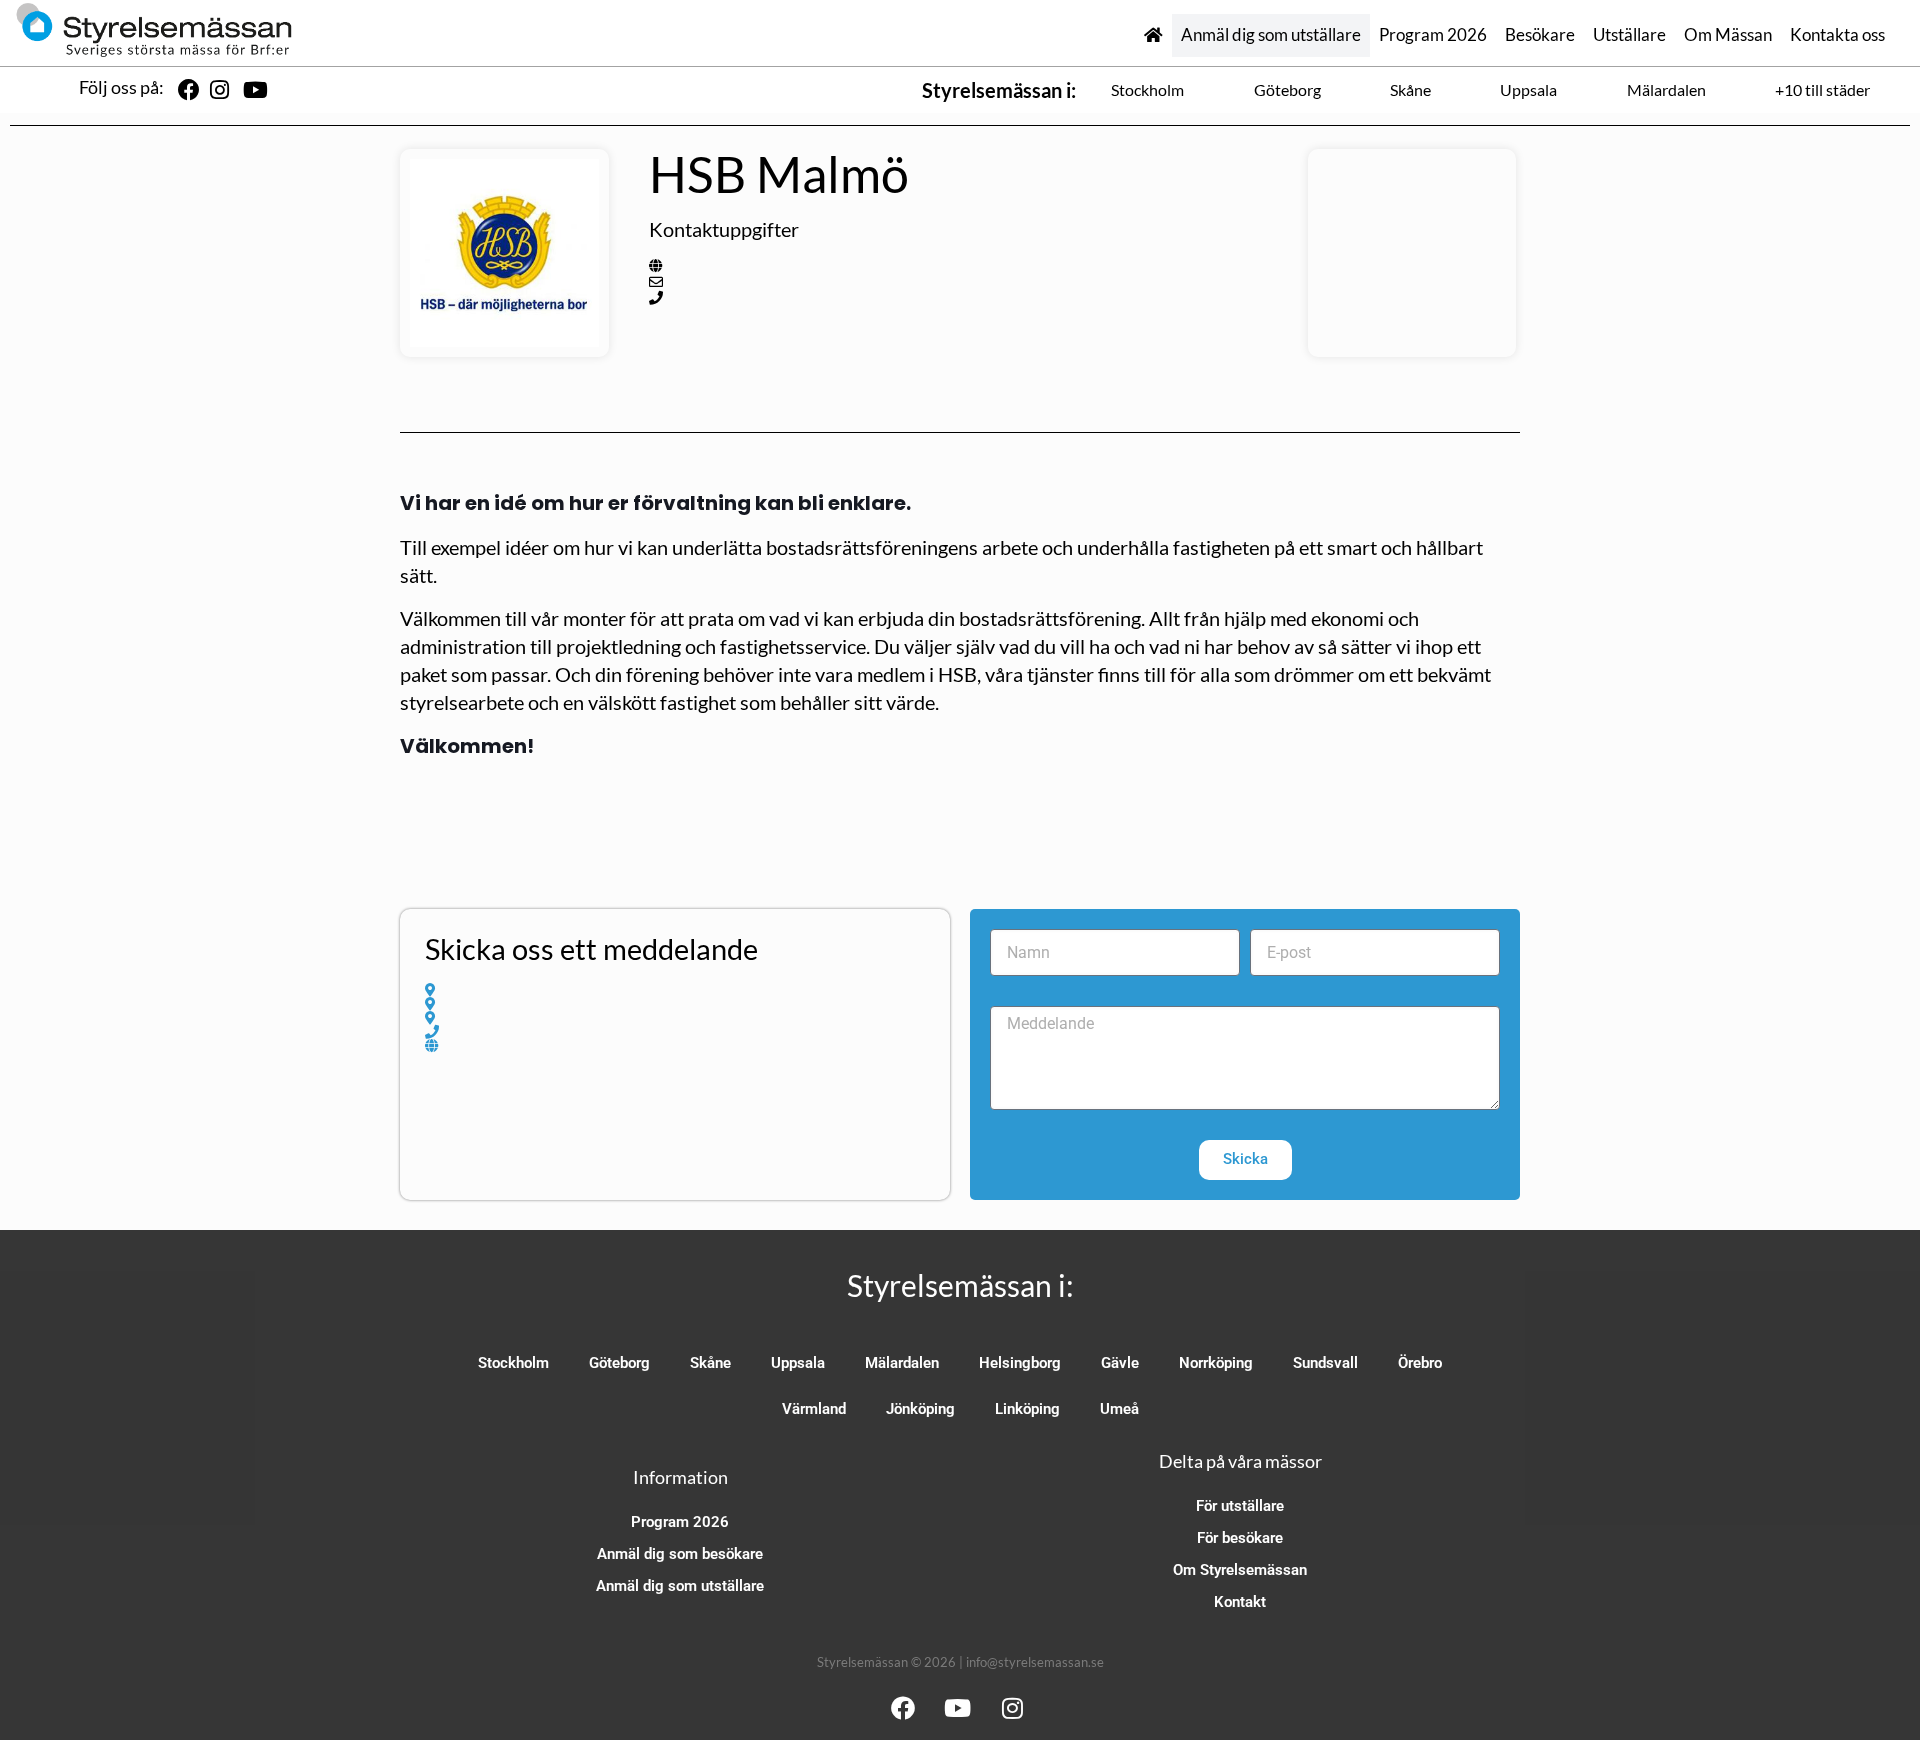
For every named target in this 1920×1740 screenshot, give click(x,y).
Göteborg (1287, 89)
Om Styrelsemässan (1240, 1570)
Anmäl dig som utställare (1271, 35)
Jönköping (920, 1409)
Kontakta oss (1837, 35)
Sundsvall (1325, 1363)
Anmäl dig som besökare (680, 1554)
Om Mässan (1728, 35)
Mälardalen (1666, 89)
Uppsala (1528, 89)
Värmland (814, 1409)
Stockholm (1147, 89)
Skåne (1410, 89)
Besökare (1540, 35)
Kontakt (1240, 1602)
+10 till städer (1822, 89)
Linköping (1027, 1409)
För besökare (1240, 1538)
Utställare (1629, 35)
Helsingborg (1020, 1363)
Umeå (1119, 1409)
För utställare (1240, 1506)
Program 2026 (1433, 35)
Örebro (1420, 1363)
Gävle (1120, 1363)
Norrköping (1216, 1363)
